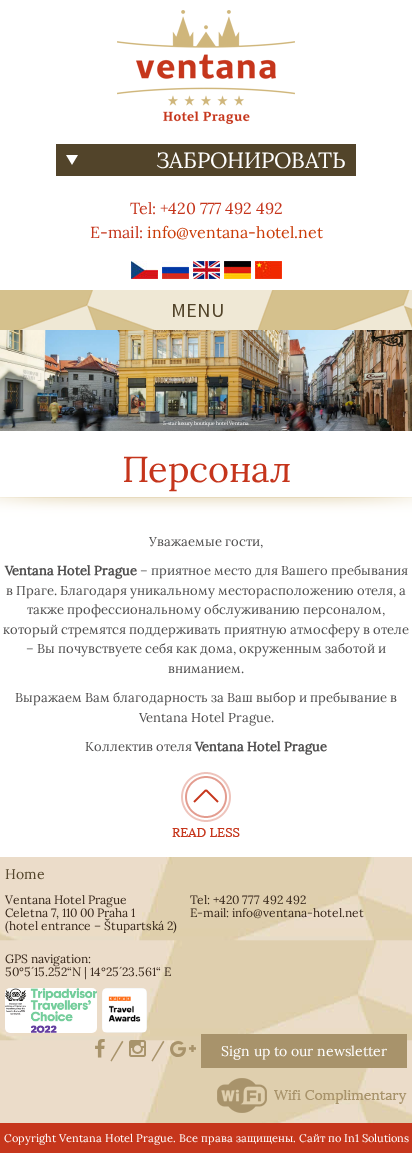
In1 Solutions (376, 1138)
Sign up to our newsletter (304, 1051)
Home (25, 874)
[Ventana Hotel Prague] (206, 65)
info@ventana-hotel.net (235, 232)
